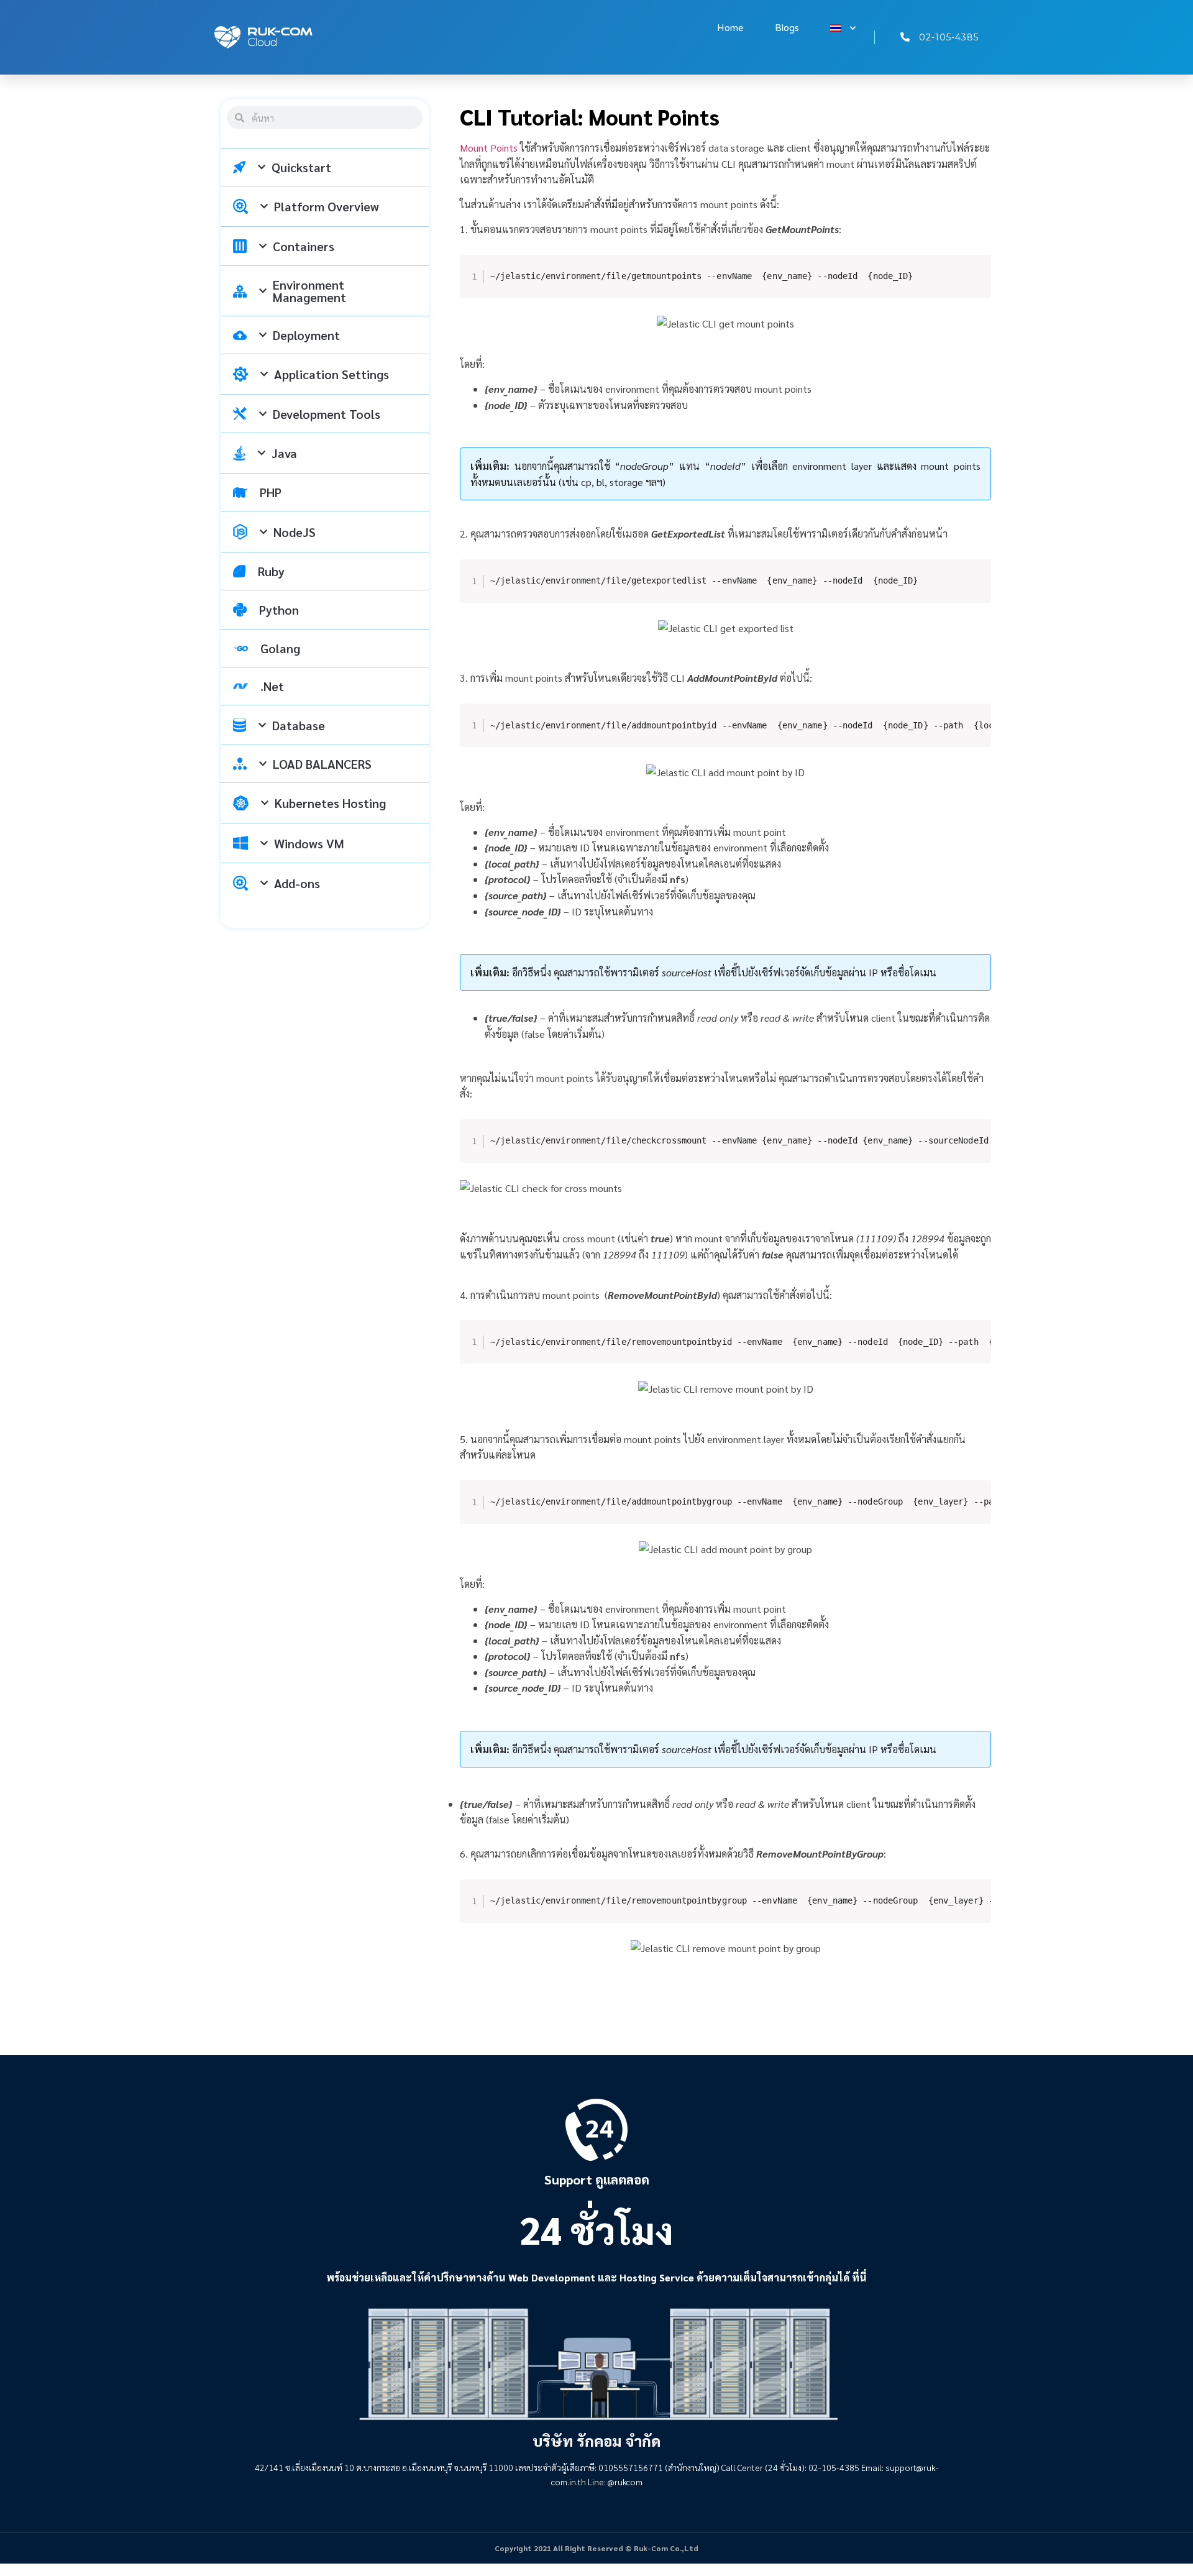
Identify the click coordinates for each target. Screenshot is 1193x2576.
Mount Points (489, 148)
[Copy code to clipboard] (975, 283)
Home (730, 28)
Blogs (787, 28)
